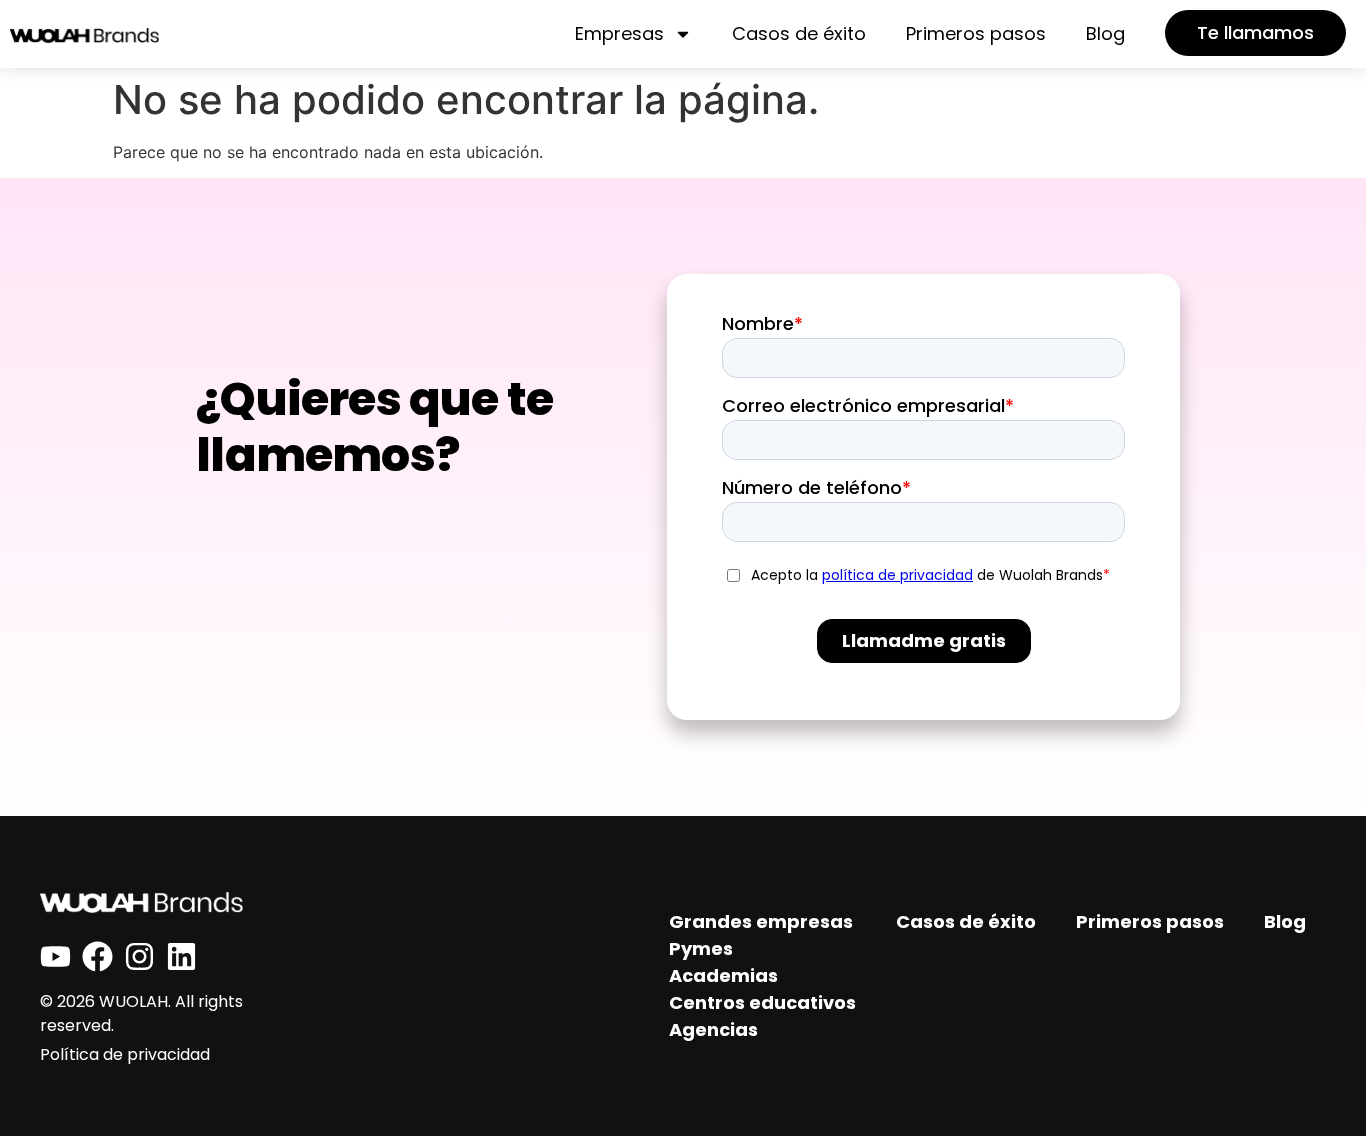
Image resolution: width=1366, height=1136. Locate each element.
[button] (1255, 33)
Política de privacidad (125, 1054)
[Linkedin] (181, 956)
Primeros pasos (976, 33)
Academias (723, 975)
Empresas (619, 33)
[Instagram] (139, 956)
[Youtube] (55, 956)
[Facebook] (97, 956)
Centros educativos (762, 1002)
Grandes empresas (761, 921)
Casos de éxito (799, 33)
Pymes (701, 948)
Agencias (713, 1029)
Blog (1105, 33)
